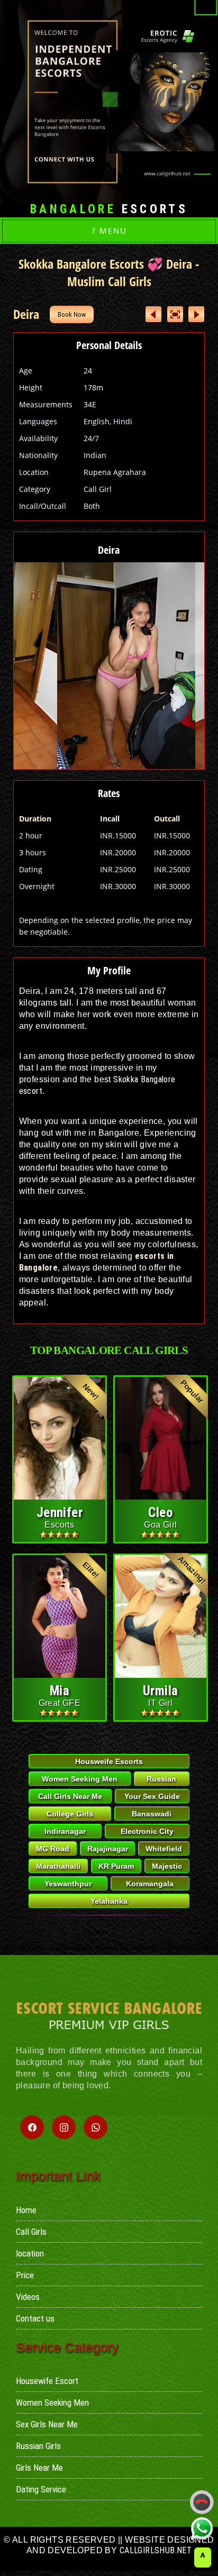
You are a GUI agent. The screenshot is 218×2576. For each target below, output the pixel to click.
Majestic (167, 1866)
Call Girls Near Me (70, 1796)
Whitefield (164, 1849)
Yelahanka (109, 1901)
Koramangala (150, 1884)
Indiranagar (65, 1831)
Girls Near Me (39, 2468)
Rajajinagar (108, 1849)
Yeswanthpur (68, 1884)
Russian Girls (38, 2446)
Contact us (35, 2318)
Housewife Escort (47, 2381)
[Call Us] (202, 2502)
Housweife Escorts (109, 1761)
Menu (109, 231)
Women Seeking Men (80, 1779)
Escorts (109, 209)
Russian (161, 1779)
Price (25, 2275)
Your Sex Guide (152, 1796)
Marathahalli (58, 1866)
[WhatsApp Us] (202, 2528)
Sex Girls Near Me (47, 2424)
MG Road (53, 1849)
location (30, 2253)
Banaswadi (152, 1814)
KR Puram (116, 1866)
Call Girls (31, 2232)
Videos (28, 2297)
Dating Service (41, 2489)
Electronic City (147, 1831)
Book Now (72, 314)
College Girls (70, 1814)
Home (26, 2210)
